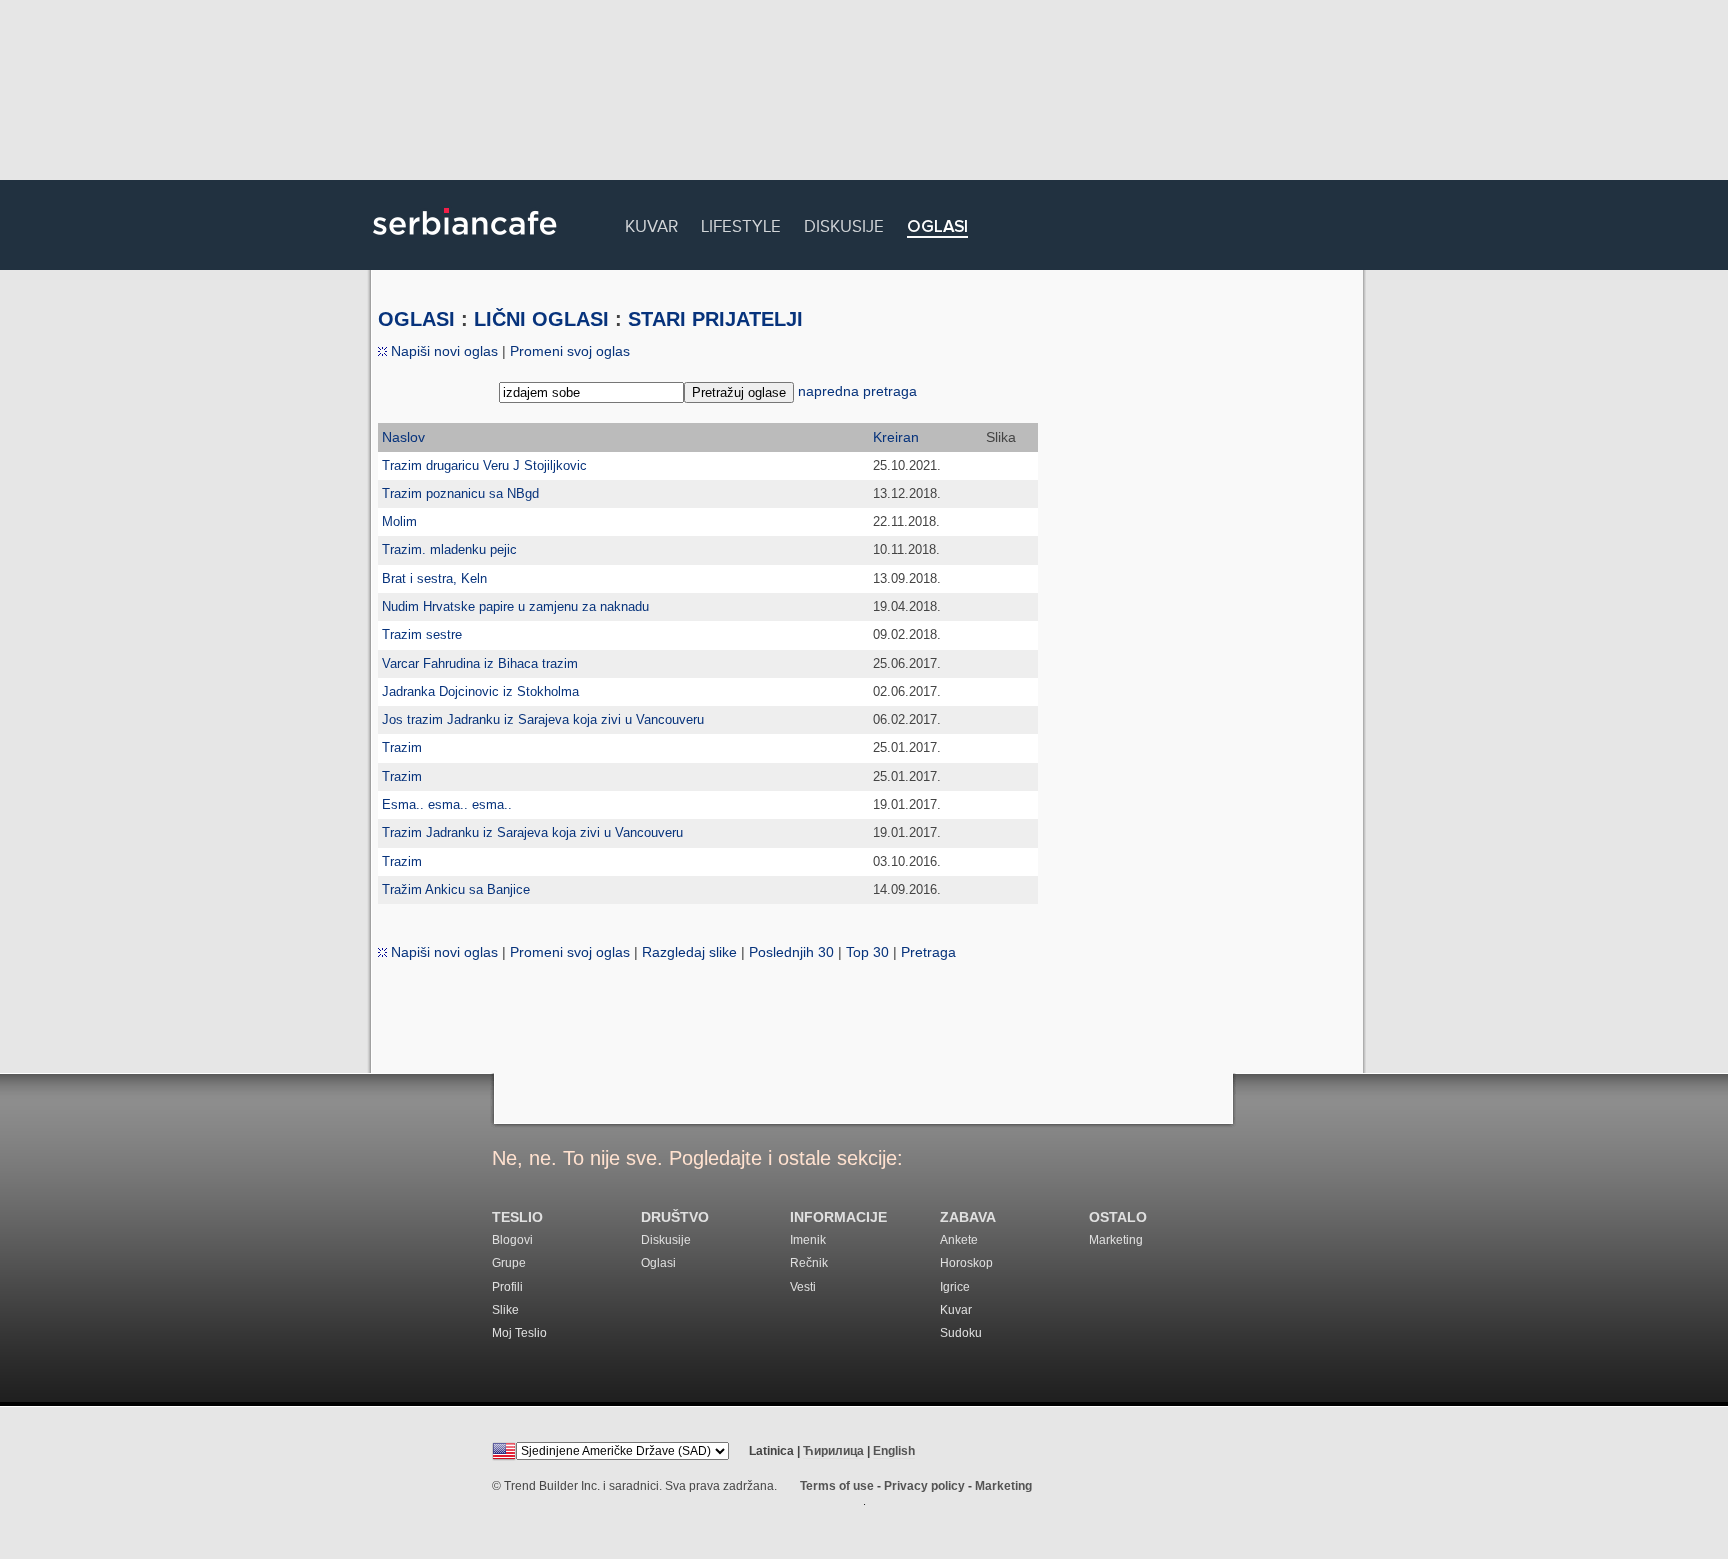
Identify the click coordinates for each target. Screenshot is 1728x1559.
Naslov (403, 437)
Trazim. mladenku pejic (449, 549)
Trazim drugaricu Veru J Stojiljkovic (484, 465)
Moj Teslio (519, 1333)
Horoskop (966, 1263)
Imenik (808, 1240)
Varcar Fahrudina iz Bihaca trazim (480, 663)
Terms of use (837, 1486)
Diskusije (844, 223)
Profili (507, 1287)
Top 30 (867, 952)
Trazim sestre (422, 634)
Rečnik (809, 1263)
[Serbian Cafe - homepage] (465, 242)
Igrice (955, 1287)
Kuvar (651, 223)
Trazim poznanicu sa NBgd (460, 493)
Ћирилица (833, 1451)
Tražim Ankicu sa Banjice (456, 889)
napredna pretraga (857, 391)
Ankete (959, 1240)
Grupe (509, 1263)
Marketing (1116, 1240)
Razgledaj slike (689, 952)
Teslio (517, 1217)
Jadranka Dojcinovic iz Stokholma (480, 691)
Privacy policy (924, 1486)
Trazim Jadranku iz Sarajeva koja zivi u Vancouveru (532, 832)
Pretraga (928, 952)
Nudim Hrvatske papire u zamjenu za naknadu (515, 606)
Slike (505, 1310)
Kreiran (896, 437)
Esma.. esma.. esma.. (447, 804)
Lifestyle (741, 223)
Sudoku (961, 1333)
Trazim (402, 747)
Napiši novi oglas (442, 351)
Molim (399, 521)
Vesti (803, 1287)
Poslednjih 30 (791, 952)
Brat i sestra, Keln (434, 578)
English (894, 1451)
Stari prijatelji (715, 319)
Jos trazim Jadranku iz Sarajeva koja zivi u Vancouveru (543, 719)
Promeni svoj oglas (570, 351)
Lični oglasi (541, 319)
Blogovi (512, 1240)
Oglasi (937, 227)
